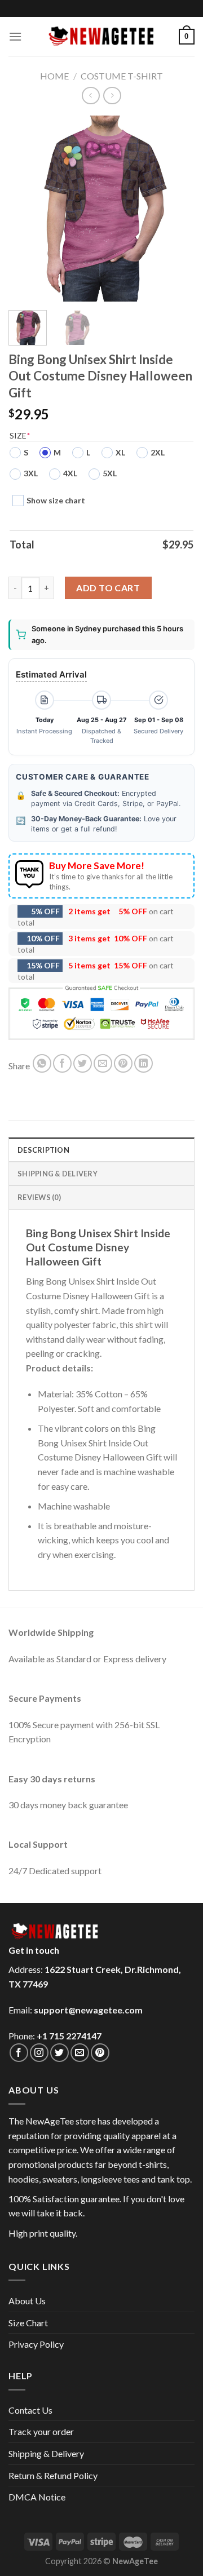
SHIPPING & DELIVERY (58, 1174)
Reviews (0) (39, 1197)
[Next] (176, 209)
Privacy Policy (36, 2344)
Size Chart (28, 2323)
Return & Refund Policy (53, 2475)
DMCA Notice (37, 2497)
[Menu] (15, 36)
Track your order (41, 2431)
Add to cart (108, 588)
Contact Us (30, 2410)
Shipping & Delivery (46, 2453)
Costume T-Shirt (122, 76)
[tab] (101, 1149)
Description (43, 1150)
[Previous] (27, 209)
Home (54, 76)
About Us (27, 2301)
